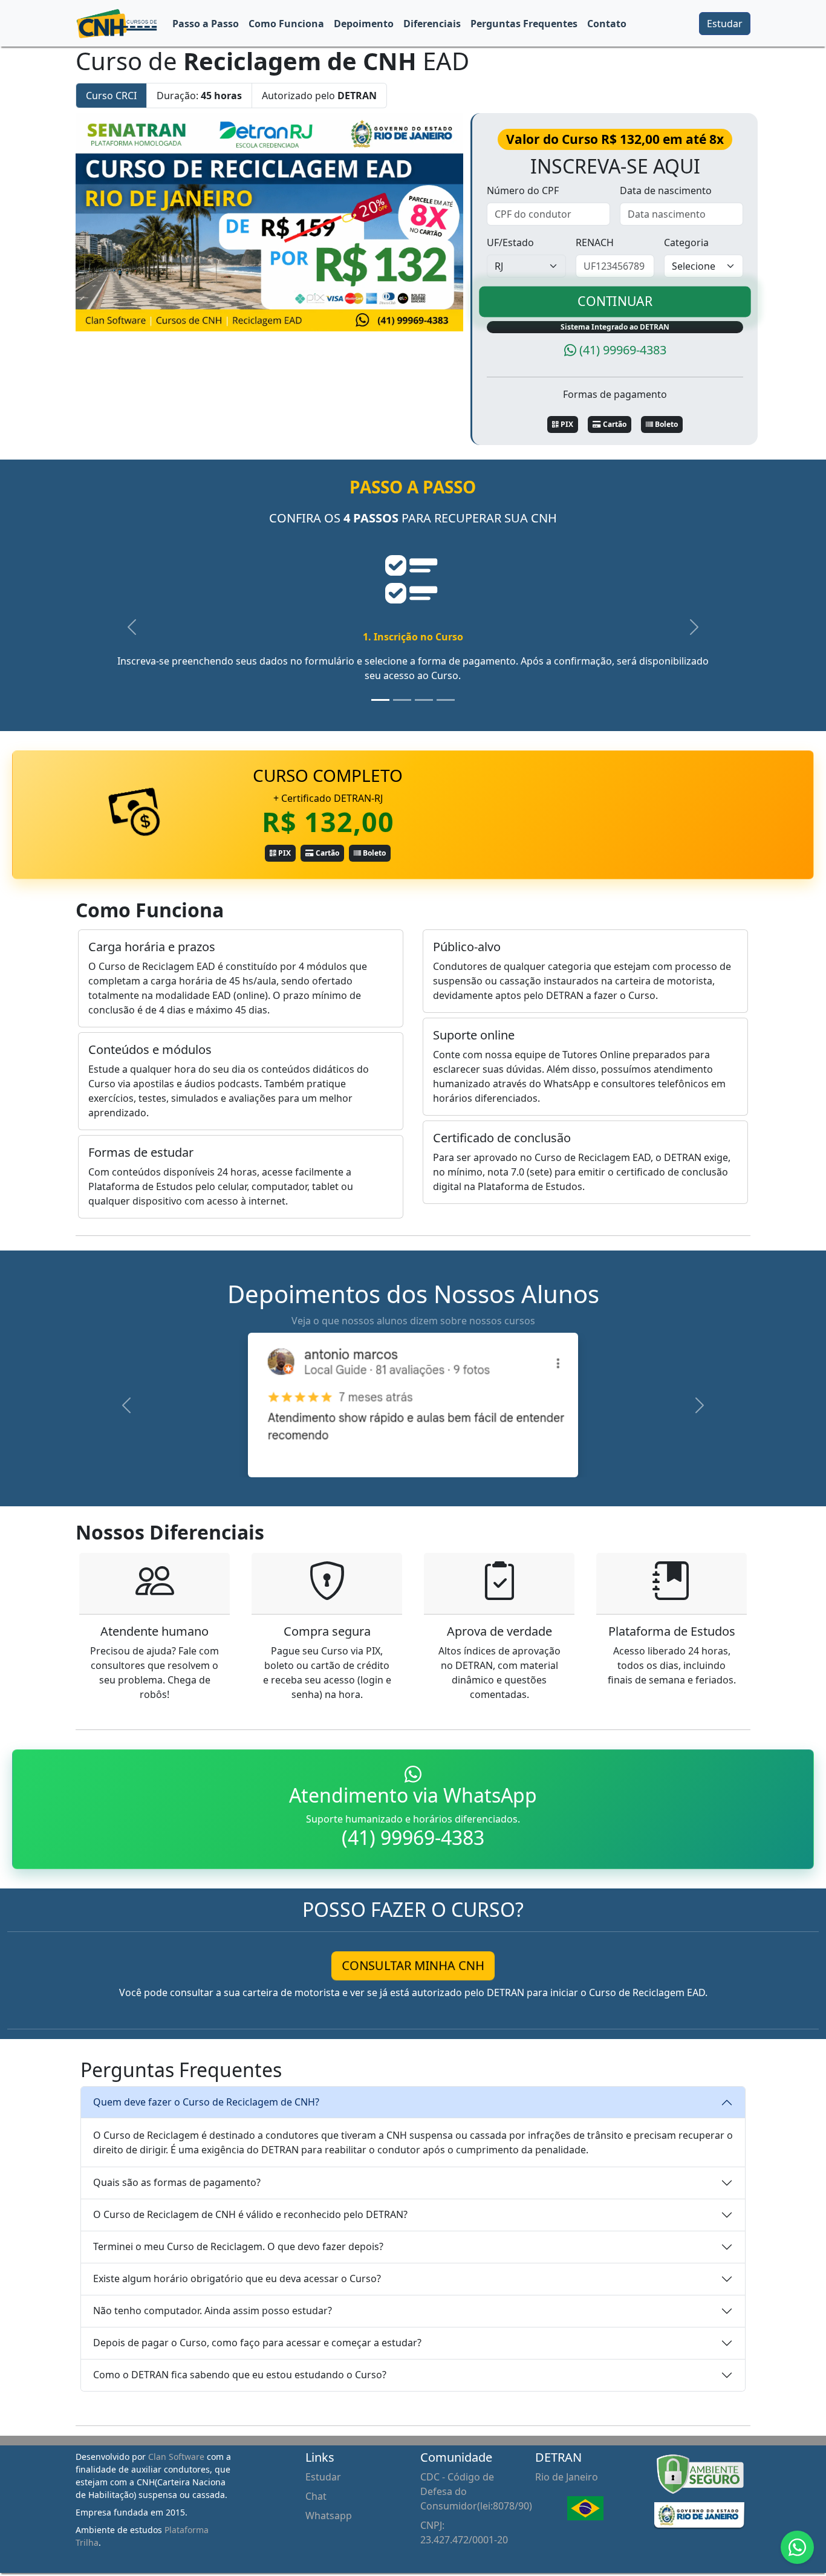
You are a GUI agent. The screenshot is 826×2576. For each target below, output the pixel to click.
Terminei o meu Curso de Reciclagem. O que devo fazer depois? (238, 2246)
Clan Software (176, 2457)
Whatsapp (329, 2516)
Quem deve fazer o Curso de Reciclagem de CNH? (206, 2102)
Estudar (725, 24)
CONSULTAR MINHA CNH (413, 1966)
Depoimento (364, 24)
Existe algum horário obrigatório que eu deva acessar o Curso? (237, 2278)
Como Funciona (286, 24)
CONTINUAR (615, 301)
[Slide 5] (402, 1461)
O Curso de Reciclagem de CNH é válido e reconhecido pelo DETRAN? (250, 2214)
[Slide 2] (402, 700)
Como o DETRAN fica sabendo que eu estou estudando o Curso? (240, 2375)
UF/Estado (510, 242)
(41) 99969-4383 (623, 350)
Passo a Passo (206, 24)
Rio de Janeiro (567, 2477)
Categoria (686, 242)
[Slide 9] (489, 1461)
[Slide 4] (446, 700)
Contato (607, 24)
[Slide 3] (424, 700)
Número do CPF (523, 190)
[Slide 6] (424, 1461)
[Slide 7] (446, 1461)
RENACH (595, 242)
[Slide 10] (511, 1461)
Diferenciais (432, 24)
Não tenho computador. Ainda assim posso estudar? (213, 2311)
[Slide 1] (380, 700)
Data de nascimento (666, 190)
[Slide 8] (467, 1461)
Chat (316, 2496)
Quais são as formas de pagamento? (177, 2182)
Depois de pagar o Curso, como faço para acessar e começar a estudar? (257, 2343)
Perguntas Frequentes (524, 24)
